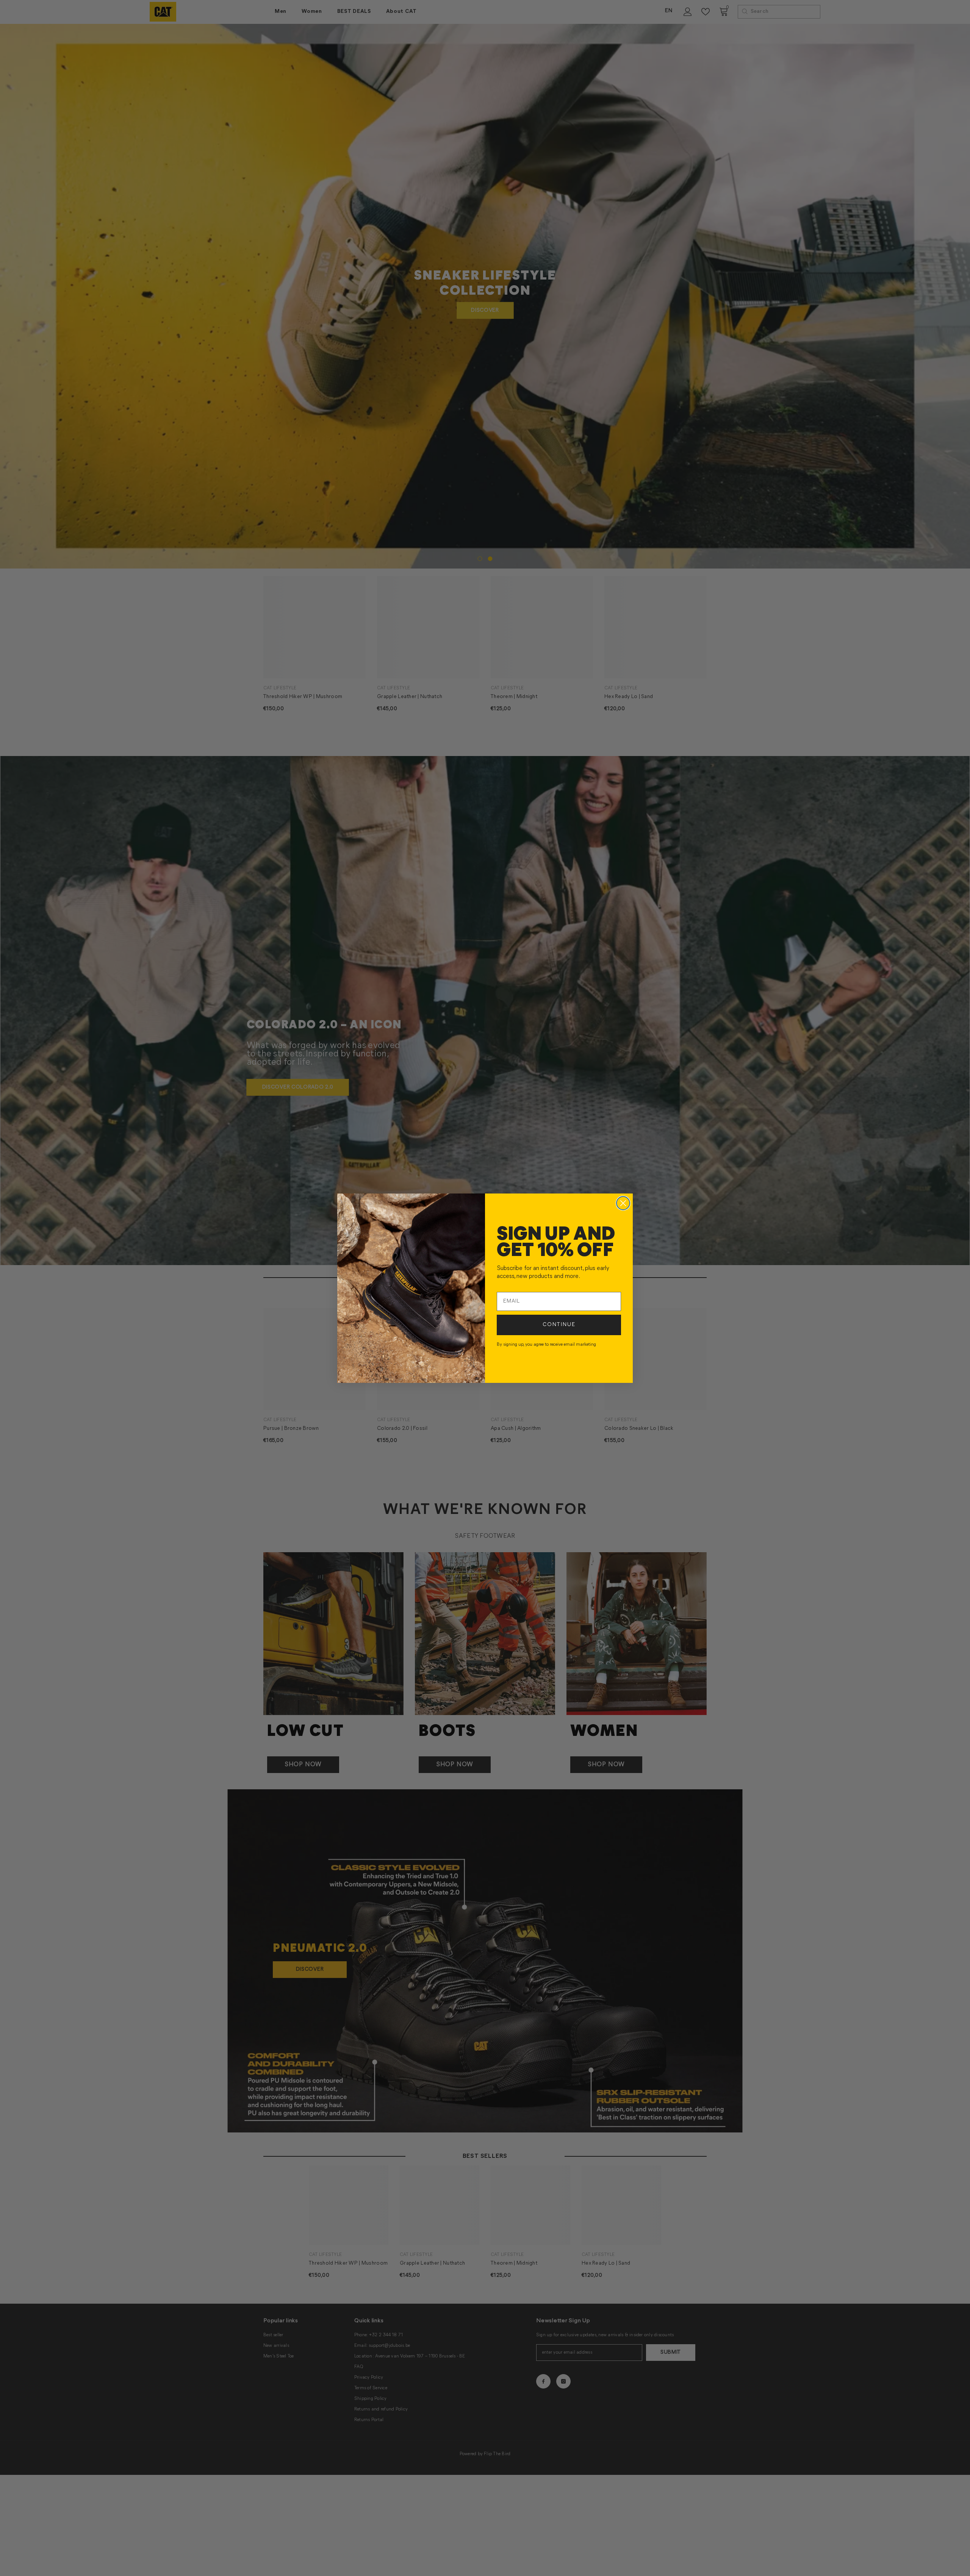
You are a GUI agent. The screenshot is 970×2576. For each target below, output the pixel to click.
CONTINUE (559, 1325)
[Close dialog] (623, 1203)
